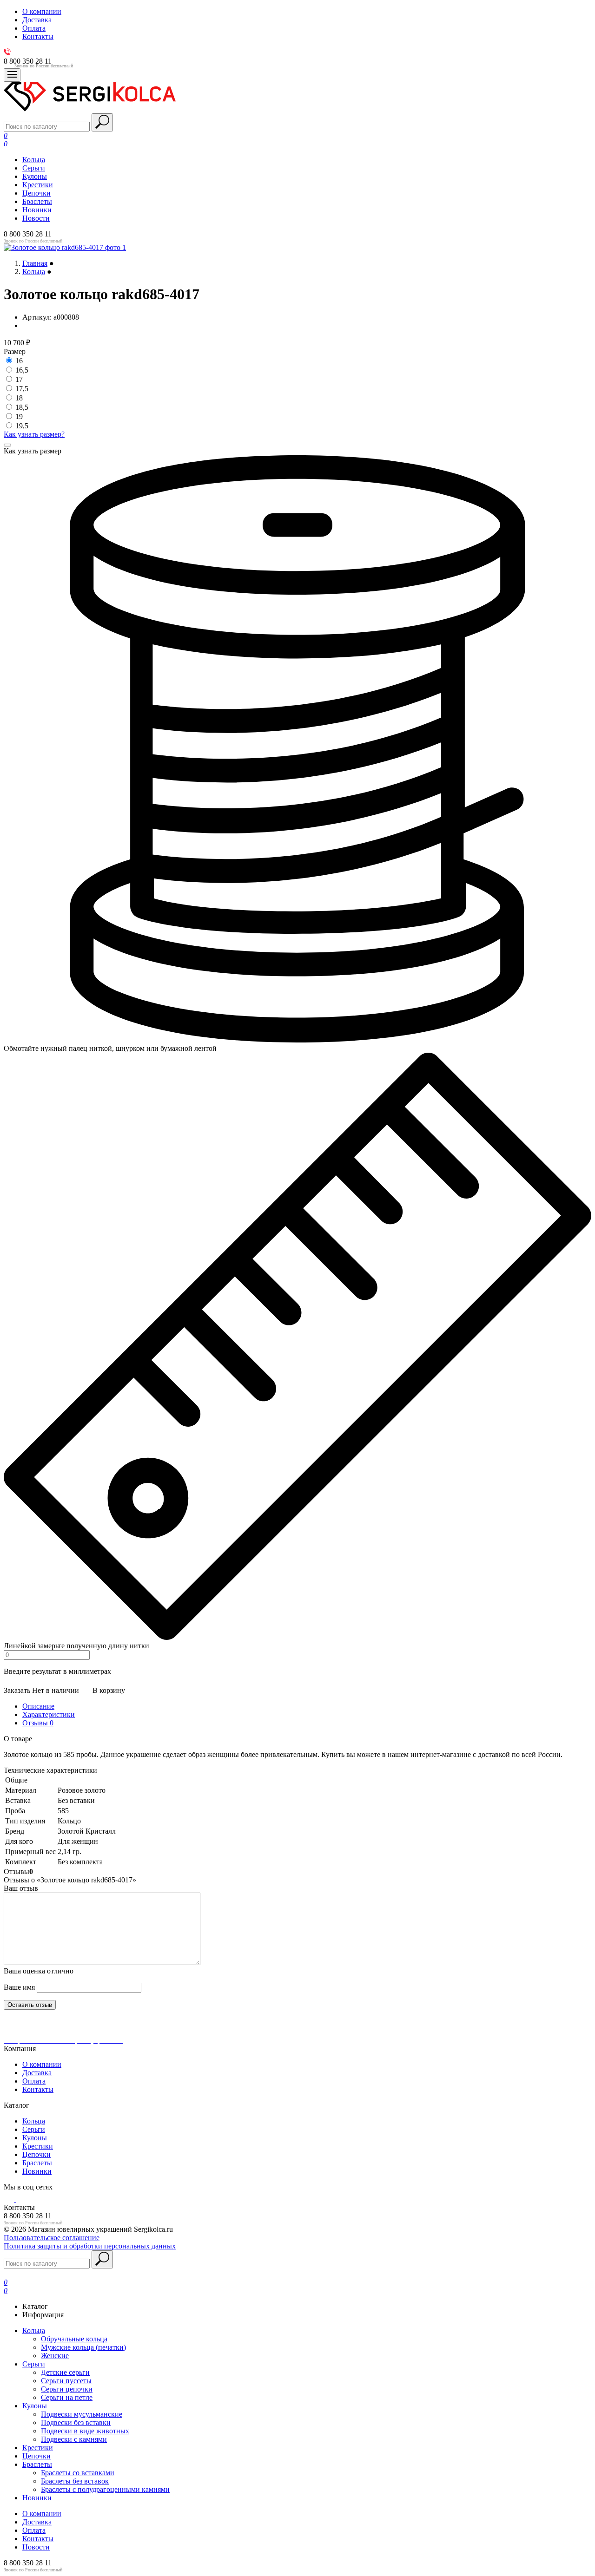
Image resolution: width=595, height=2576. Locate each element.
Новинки (37, 210)
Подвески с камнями (74, 2439)
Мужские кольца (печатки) (83, 2347)
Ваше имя (19, 1987)
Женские (55, 2356)
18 (19, 398)
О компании (42, 2064)
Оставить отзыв (30, 2005)
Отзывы (38, 1723)
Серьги (34, 168)
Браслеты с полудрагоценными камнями (105, 2489)
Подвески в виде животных (85, 2431)
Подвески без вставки (76, 2422)
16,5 (22, 370)
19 (19, 416)
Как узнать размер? (34, 434)
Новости (36, 218)
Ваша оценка (39, 1971)
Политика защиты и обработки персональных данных (90, 2246)
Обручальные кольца (74, 2339)
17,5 (22, 389)
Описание (38, 1706)
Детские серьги (65, 2372)
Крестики (38, 185)
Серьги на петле (67, 2397)
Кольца (34, 160)
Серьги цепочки (67, 2389)
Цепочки (36, 193)
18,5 (22, 407)
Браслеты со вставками (78, 2473)
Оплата (34, 2081)
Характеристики (49, 1714)
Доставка (37, 2073)
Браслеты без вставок (75, 2481)
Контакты (38, 2089)
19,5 (22, 426)
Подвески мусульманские (82, 2414)
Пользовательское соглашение (52, 2238)
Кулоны (35, 176)
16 (19, 361)
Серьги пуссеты (66, 2381)
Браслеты (37, 201)
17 (19, 379)
